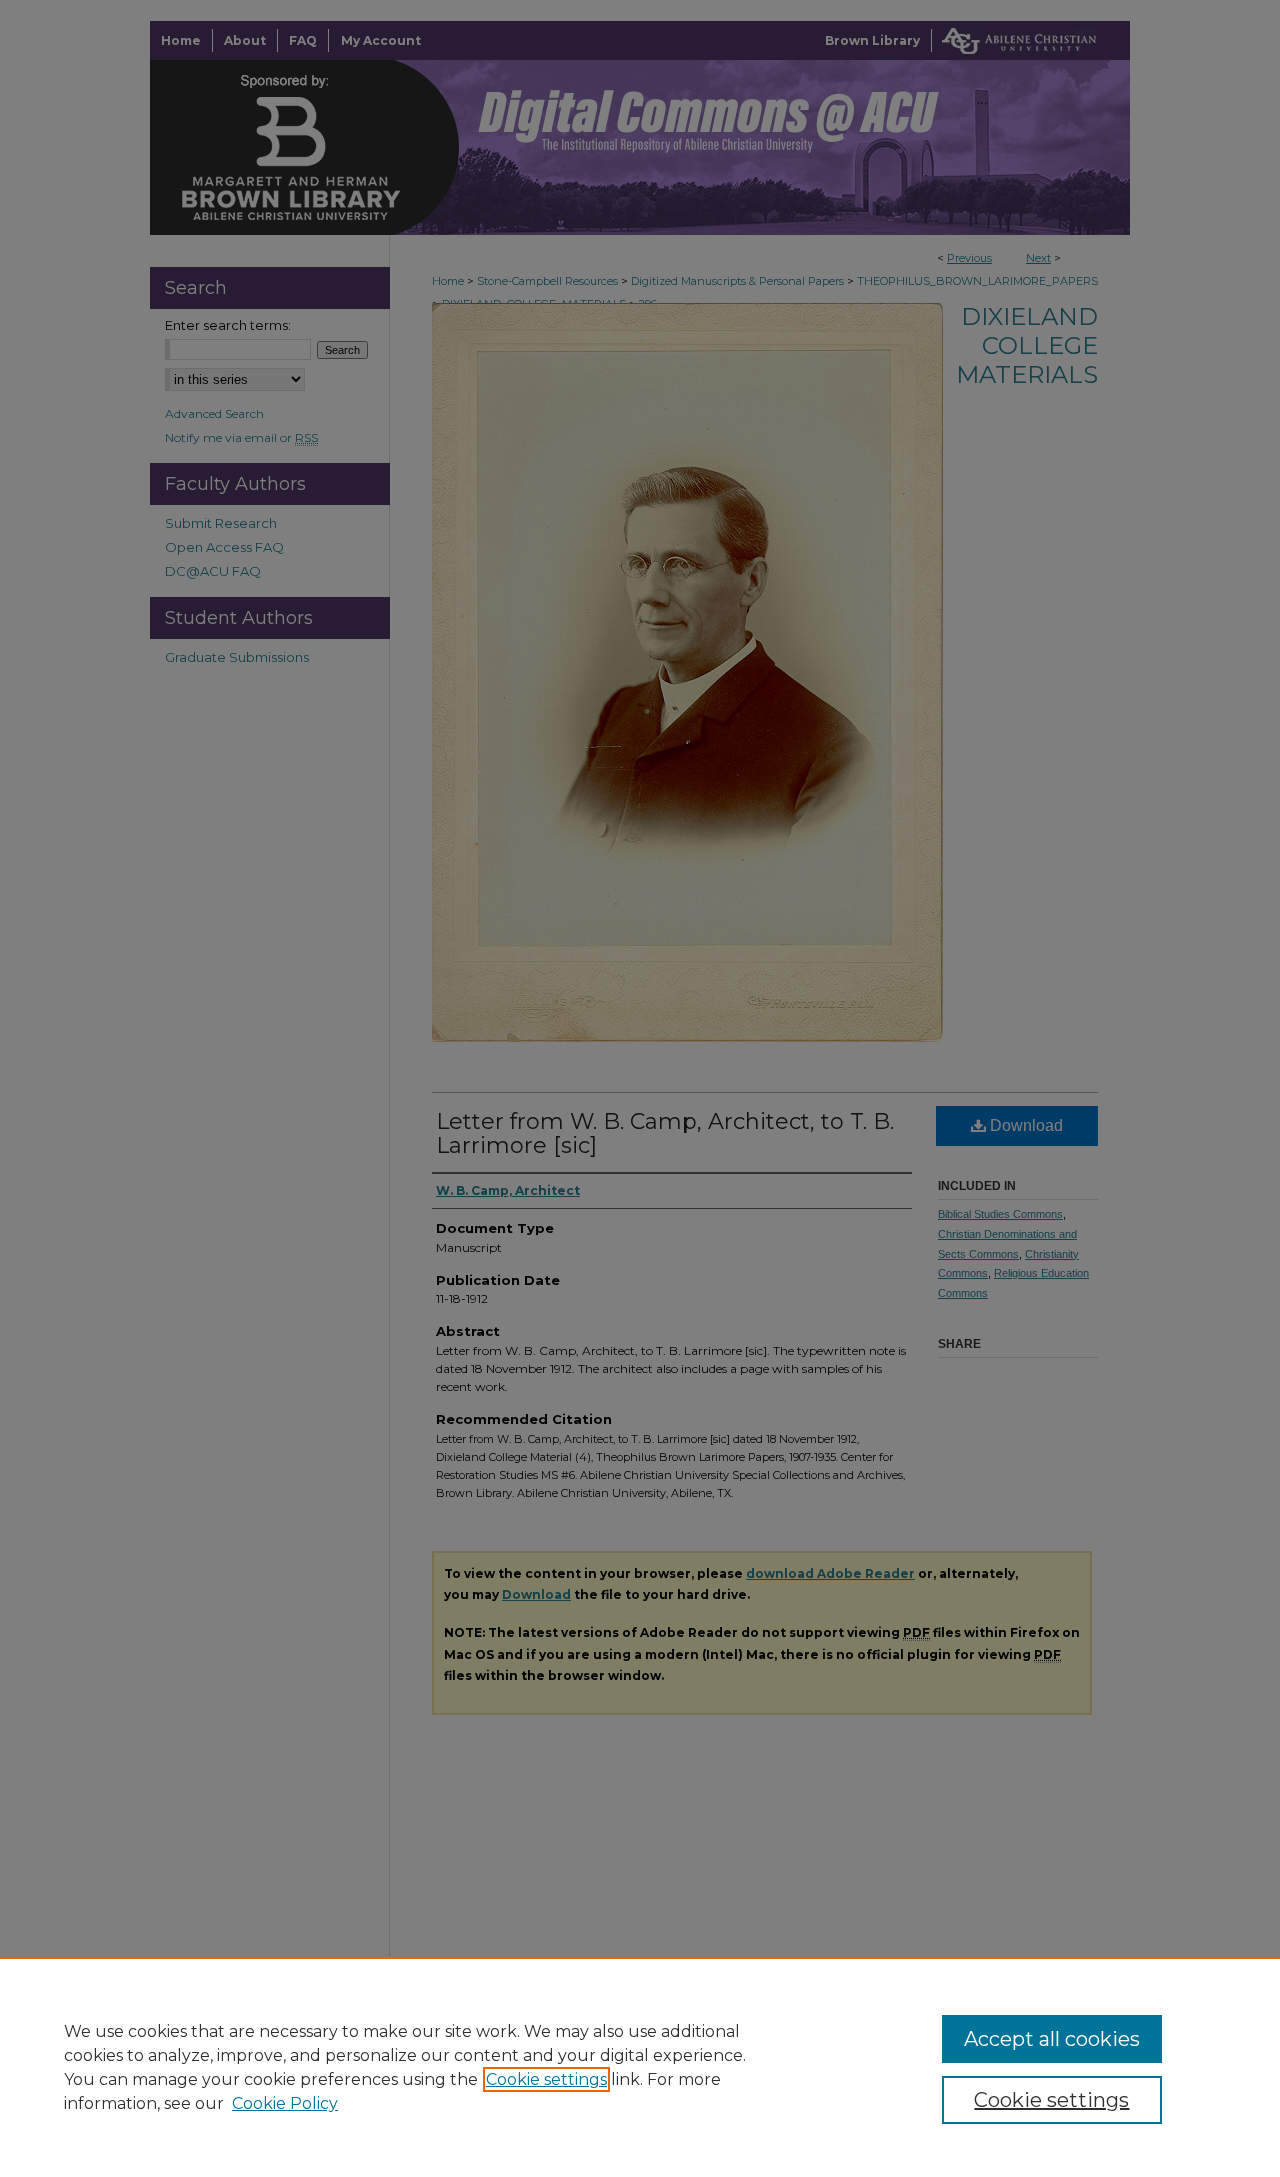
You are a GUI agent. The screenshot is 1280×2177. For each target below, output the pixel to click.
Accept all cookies (1052, 2039)
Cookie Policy (285, 2103)
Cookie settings (546, 2079)
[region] (640, 2067)
